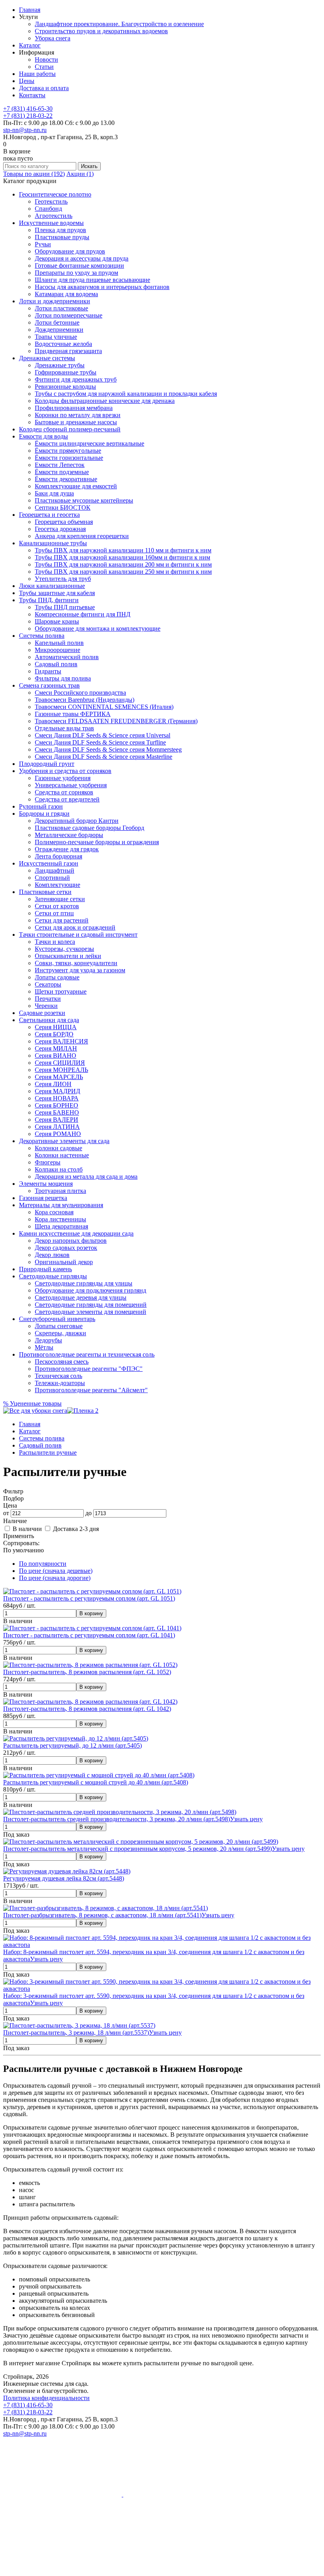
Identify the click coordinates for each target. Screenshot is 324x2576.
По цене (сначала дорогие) (55, 1578)
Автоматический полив (67, 657)
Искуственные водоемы (51, 223)
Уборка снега (53, 38)
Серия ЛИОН (53, 1084)
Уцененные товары (32, 1403)
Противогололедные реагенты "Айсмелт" (91, 1390)
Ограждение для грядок (67, 849)
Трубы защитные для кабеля (57, 593)
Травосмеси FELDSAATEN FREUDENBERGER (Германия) (116, 721)
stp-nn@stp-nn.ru (25, 130)
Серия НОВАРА (57, 1098)
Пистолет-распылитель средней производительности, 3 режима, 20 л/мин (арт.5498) (117, 1819)
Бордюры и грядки (44, 814)
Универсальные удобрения (71, 785)
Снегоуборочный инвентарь (57, 1319)
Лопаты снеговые (59, 1326)
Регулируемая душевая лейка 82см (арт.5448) (64, 1878)
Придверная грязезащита (68, 351)
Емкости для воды (43, 436)
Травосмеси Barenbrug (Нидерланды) (85, 700)
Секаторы (48, 984)
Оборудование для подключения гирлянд (90, 1290)
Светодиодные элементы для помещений (90, 1312)
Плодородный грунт (47, 764)
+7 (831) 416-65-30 (28, 109)
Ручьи (43, 244)
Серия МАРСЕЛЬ (59, 1077)
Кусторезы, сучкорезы (64, 949)
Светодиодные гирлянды (53, 1276)
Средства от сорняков (64, 792)
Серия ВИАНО (56, 1056)
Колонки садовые (58, 1148)
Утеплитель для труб (63, 579)
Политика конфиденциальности (46, 2398)
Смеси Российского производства (80, 693)
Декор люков (52, 1255)
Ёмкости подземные (62, 472)
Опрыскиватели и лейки (68, 956)
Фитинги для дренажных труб (76, 379)
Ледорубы (48, 1340)
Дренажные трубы (60, 365)
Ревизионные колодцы (65, 386)
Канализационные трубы (53, 543)
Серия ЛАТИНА (57, 1127)
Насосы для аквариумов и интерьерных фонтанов (102, 287)
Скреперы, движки (60, 1333)
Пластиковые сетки (45, 892)
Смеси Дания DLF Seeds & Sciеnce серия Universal (103, 735)
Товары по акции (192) (34, 174)
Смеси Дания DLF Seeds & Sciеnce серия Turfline (100, 742)
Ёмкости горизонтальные (69, 458)
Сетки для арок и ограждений (75, 927)
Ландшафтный (55, 870)
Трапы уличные (56, 337)
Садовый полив (56, 664)
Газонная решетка (43, 1198)
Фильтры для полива (63, 678)
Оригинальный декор (64, 1262)
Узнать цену (246, 1819)
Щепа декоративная (61, 1226)
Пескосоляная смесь (62, 1362)
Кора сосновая (54, 1212)
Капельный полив (59, 643)
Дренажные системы (47, 358)
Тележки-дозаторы (60, 1383)
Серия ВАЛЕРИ (57, 1120)
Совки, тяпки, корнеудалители (76, 963)
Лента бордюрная (58, 856)
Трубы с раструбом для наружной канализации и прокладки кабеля (126, 394)
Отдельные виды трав (64, 728)
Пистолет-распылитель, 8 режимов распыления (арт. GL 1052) (87, 1672)
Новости (46, 60)
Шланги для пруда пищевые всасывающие (92, 280)
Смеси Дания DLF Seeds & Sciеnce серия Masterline (104, 757)
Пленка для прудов (60, 230)
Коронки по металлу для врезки (78, 415)
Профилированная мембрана (74, 408)
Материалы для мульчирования (61, 1205)
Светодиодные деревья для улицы (81, 1297)
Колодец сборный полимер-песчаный (70, 429)
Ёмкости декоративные (66, 479)
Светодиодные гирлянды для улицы (84, 1283)
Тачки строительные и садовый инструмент (78, 935)
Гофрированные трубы (66, 372)
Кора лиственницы (60, 1219)
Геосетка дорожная (60, 529)
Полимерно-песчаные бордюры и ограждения (97, 842)
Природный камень (45, 1269)
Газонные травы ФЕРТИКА (73, 714)
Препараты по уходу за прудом (76, 273)
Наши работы (37, 74)
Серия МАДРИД (57, 1091)
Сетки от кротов (57, 906)
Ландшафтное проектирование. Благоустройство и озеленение (119, 24)
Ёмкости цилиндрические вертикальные (89, 443)
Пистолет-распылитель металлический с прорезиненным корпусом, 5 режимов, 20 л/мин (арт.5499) (138, 1849)
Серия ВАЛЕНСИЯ (61, 1041)
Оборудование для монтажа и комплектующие (98, 628)
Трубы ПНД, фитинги (49, 600)
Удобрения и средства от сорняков (65, 771)
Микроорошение (57, 650)
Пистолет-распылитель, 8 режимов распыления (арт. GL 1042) (87, 1709)
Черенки (46, 1006)
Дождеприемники (59, 330)
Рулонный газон (41, 806)
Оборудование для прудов (70, 251)
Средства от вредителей (67, 799)
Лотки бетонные (57, 322)
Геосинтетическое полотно (55, 194)
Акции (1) (80, 174)
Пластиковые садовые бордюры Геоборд (89, 828)
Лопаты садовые (57, 977)
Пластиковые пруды (62, 237)
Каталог (30, 45)
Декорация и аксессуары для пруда (82, 258)
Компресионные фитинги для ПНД (83, 614)
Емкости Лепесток (60, 465)
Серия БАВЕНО (57, 1112)
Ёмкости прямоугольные (68, 451)
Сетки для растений (62, 920)
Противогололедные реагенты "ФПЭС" (89, 1369)
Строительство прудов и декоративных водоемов (101, 31)
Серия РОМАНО (58, 1134)
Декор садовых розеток (66, 1248)
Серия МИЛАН (56, 1048)
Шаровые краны (57, 621)
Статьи (44, 67)
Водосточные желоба (63, 344)
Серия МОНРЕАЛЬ (61, 1070)
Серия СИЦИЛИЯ (60, 1063)
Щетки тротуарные (61, 991)
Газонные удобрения (63, 778)
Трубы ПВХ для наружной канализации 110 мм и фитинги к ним (123, 550)
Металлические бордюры (69, 835)
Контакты (32, 95)
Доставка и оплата (44, 88)
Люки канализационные (52, 586)
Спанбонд (48, 209)
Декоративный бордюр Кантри (77, 821)
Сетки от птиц (54, 913)
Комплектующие (57, 885)
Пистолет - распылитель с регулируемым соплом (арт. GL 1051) (89, 1598)
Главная (30, 10)
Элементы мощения (46, 1184)
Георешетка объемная (64, 522)
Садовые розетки (42, 1013)
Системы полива (42, 636)
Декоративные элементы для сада (64, 1141)
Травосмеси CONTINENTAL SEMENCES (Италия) (104, 707)
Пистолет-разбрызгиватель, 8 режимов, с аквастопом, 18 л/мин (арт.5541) (102, 1915)
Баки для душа (54, 493)
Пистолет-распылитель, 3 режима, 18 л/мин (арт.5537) (76, 2033)
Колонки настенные (62, 1155)
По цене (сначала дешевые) (56, 1571)
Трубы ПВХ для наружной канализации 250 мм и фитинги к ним (123, 572)
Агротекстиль (54, 216)
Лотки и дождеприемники (55, 301)
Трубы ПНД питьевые (65, 607)
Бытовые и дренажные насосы (76, 422)
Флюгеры (48, 1162)
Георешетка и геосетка (49, 515)
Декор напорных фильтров (71, 1241)
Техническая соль (58, 1376)
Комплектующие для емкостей (76, 486)
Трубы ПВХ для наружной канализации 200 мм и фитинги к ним (123, 564)
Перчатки (48, 999)
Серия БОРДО (54, 1034)
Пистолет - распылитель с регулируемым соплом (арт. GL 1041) (89, 1635)
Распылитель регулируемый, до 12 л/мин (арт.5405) (73, 1745)
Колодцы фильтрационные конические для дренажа (105, 401)
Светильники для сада (49, 1020)
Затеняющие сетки (60, 899)
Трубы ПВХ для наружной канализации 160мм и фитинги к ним (122, 557)
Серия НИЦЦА (56, 1027)
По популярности (43, 1564)
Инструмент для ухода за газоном (80, 970)
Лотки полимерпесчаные (69, 315)
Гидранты (48, 671)
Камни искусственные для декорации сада (76, 1233)
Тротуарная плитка (60, 1191)
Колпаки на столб (59, 1169)
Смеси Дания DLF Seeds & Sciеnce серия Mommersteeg (108, 749)
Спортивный (52, 878)
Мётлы (44, 1347)
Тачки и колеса (55, 942)
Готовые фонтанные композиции (79, 266)
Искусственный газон (49, 863)
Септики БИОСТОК (63, 507)
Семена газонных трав (49, 685)
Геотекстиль (51, 201)
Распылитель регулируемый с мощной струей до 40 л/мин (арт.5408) (96, 1782)
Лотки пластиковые (61, 308)
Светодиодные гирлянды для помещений (91, 1305)
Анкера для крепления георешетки (82, 536)
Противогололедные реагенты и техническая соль (87, 1354)
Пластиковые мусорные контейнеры (84, 500)
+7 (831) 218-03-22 (28, 116)
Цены (27, 81)
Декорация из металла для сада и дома (86, 1176)
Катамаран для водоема (66, 294)
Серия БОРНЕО (57, 1105)
